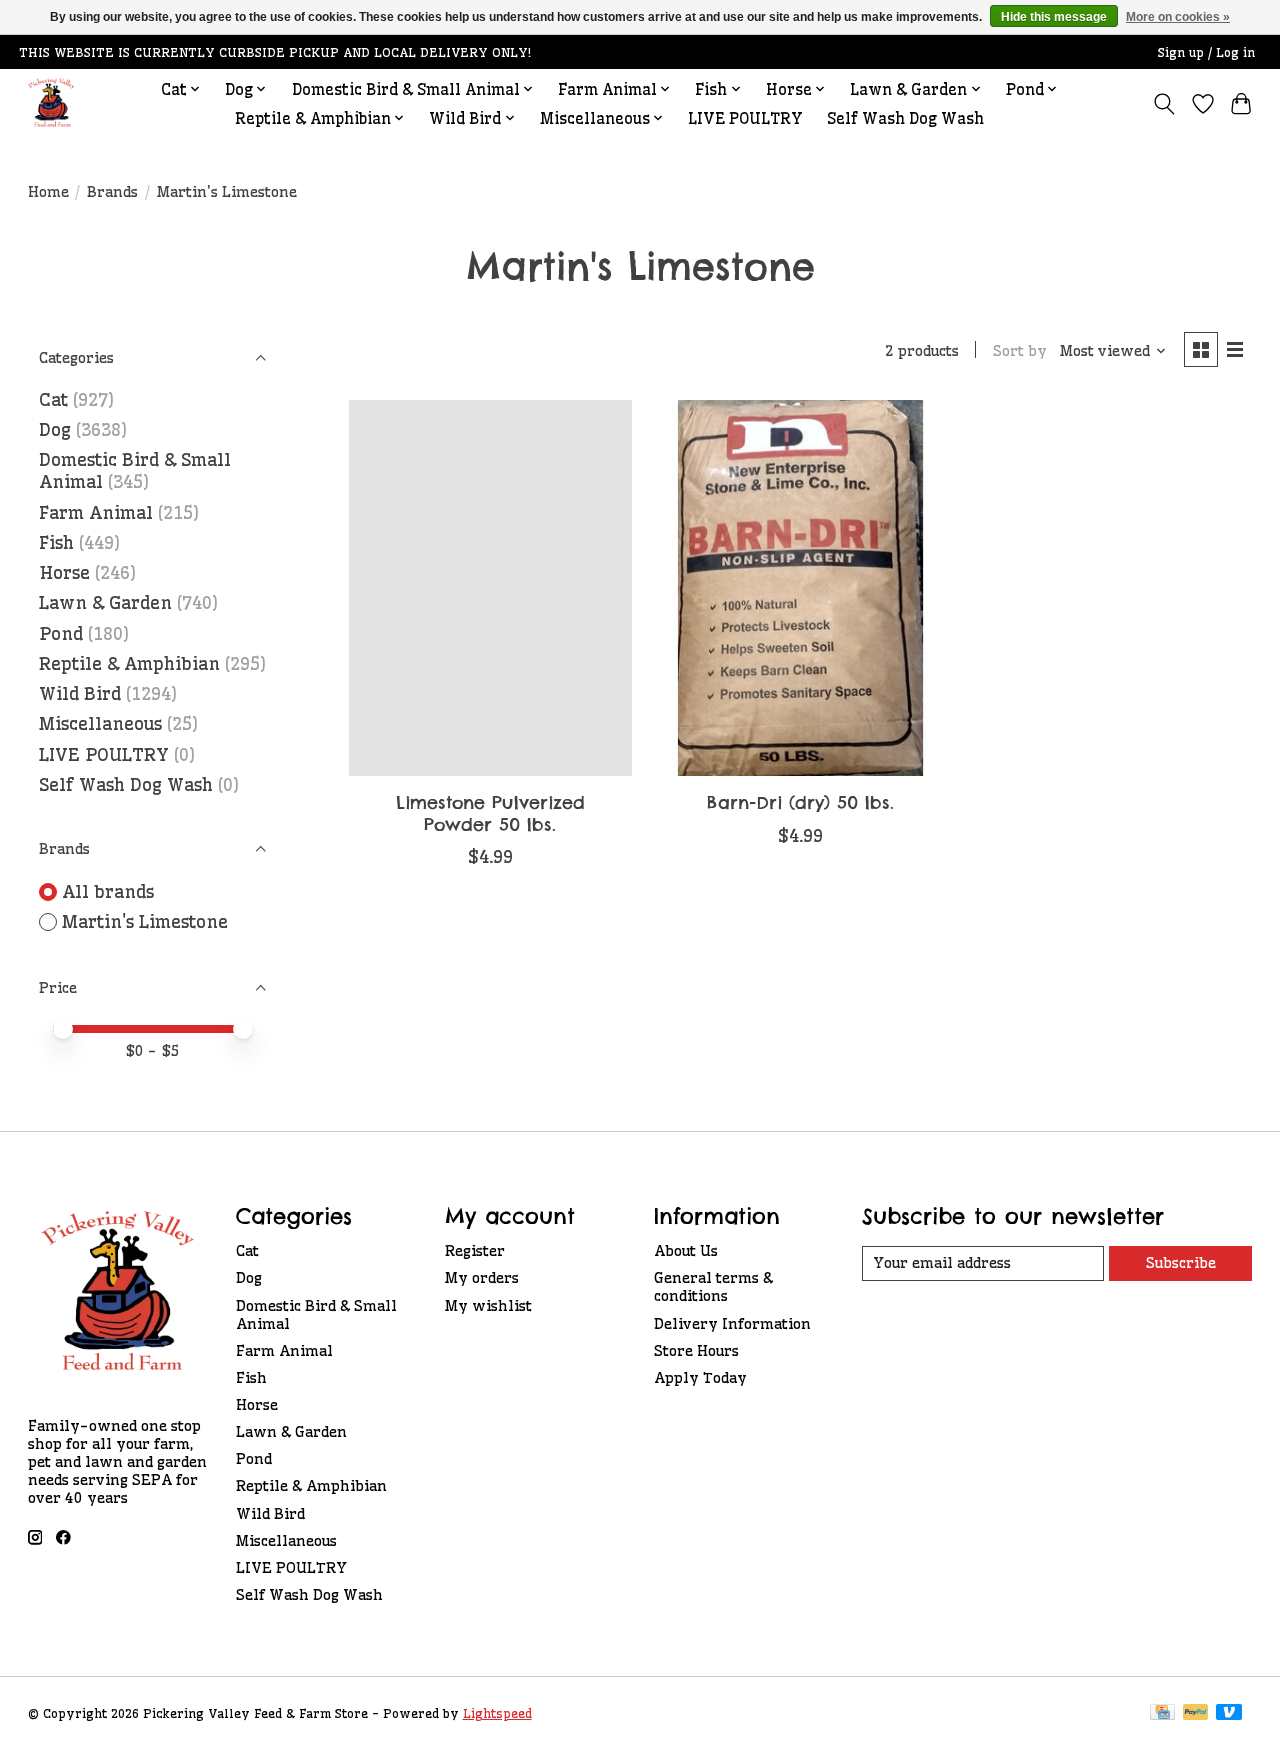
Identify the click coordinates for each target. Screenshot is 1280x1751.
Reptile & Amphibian (129, 664)
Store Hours (696, 1351)
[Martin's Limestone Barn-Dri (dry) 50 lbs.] (800, 588)
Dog (55, 430)
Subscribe (1181, 1263)
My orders (482, 1278)
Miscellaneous (100, 724)
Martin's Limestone (145, 922)
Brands (112, 192)
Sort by (1020, 351)
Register (475, 1251)
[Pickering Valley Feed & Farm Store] (51, 103)
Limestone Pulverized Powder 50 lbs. (490, 813)
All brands (108, 892)
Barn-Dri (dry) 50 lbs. (800, 802)
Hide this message (1054, 17)
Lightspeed (497, 1713)
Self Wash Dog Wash (905, 118)
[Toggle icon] (1163, 104)
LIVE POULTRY (745, 118)
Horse (64, 573)
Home (48, 192)
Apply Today (700, 1378)
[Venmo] (1229, 1713)
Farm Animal (96, 513)
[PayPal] (1196, 1713)
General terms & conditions (713, 1287)
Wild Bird (80, 694)
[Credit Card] (1162, 1713)
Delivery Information (732, 1324)
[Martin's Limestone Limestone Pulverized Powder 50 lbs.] (490, 588)
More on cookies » (1178, 17)
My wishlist (488, 1306)
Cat (53, 400)
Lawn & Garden (105, 603)
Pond (61, 634)
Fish (56, 543)
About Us (686, 1251)
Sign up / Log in (1206, 52)
